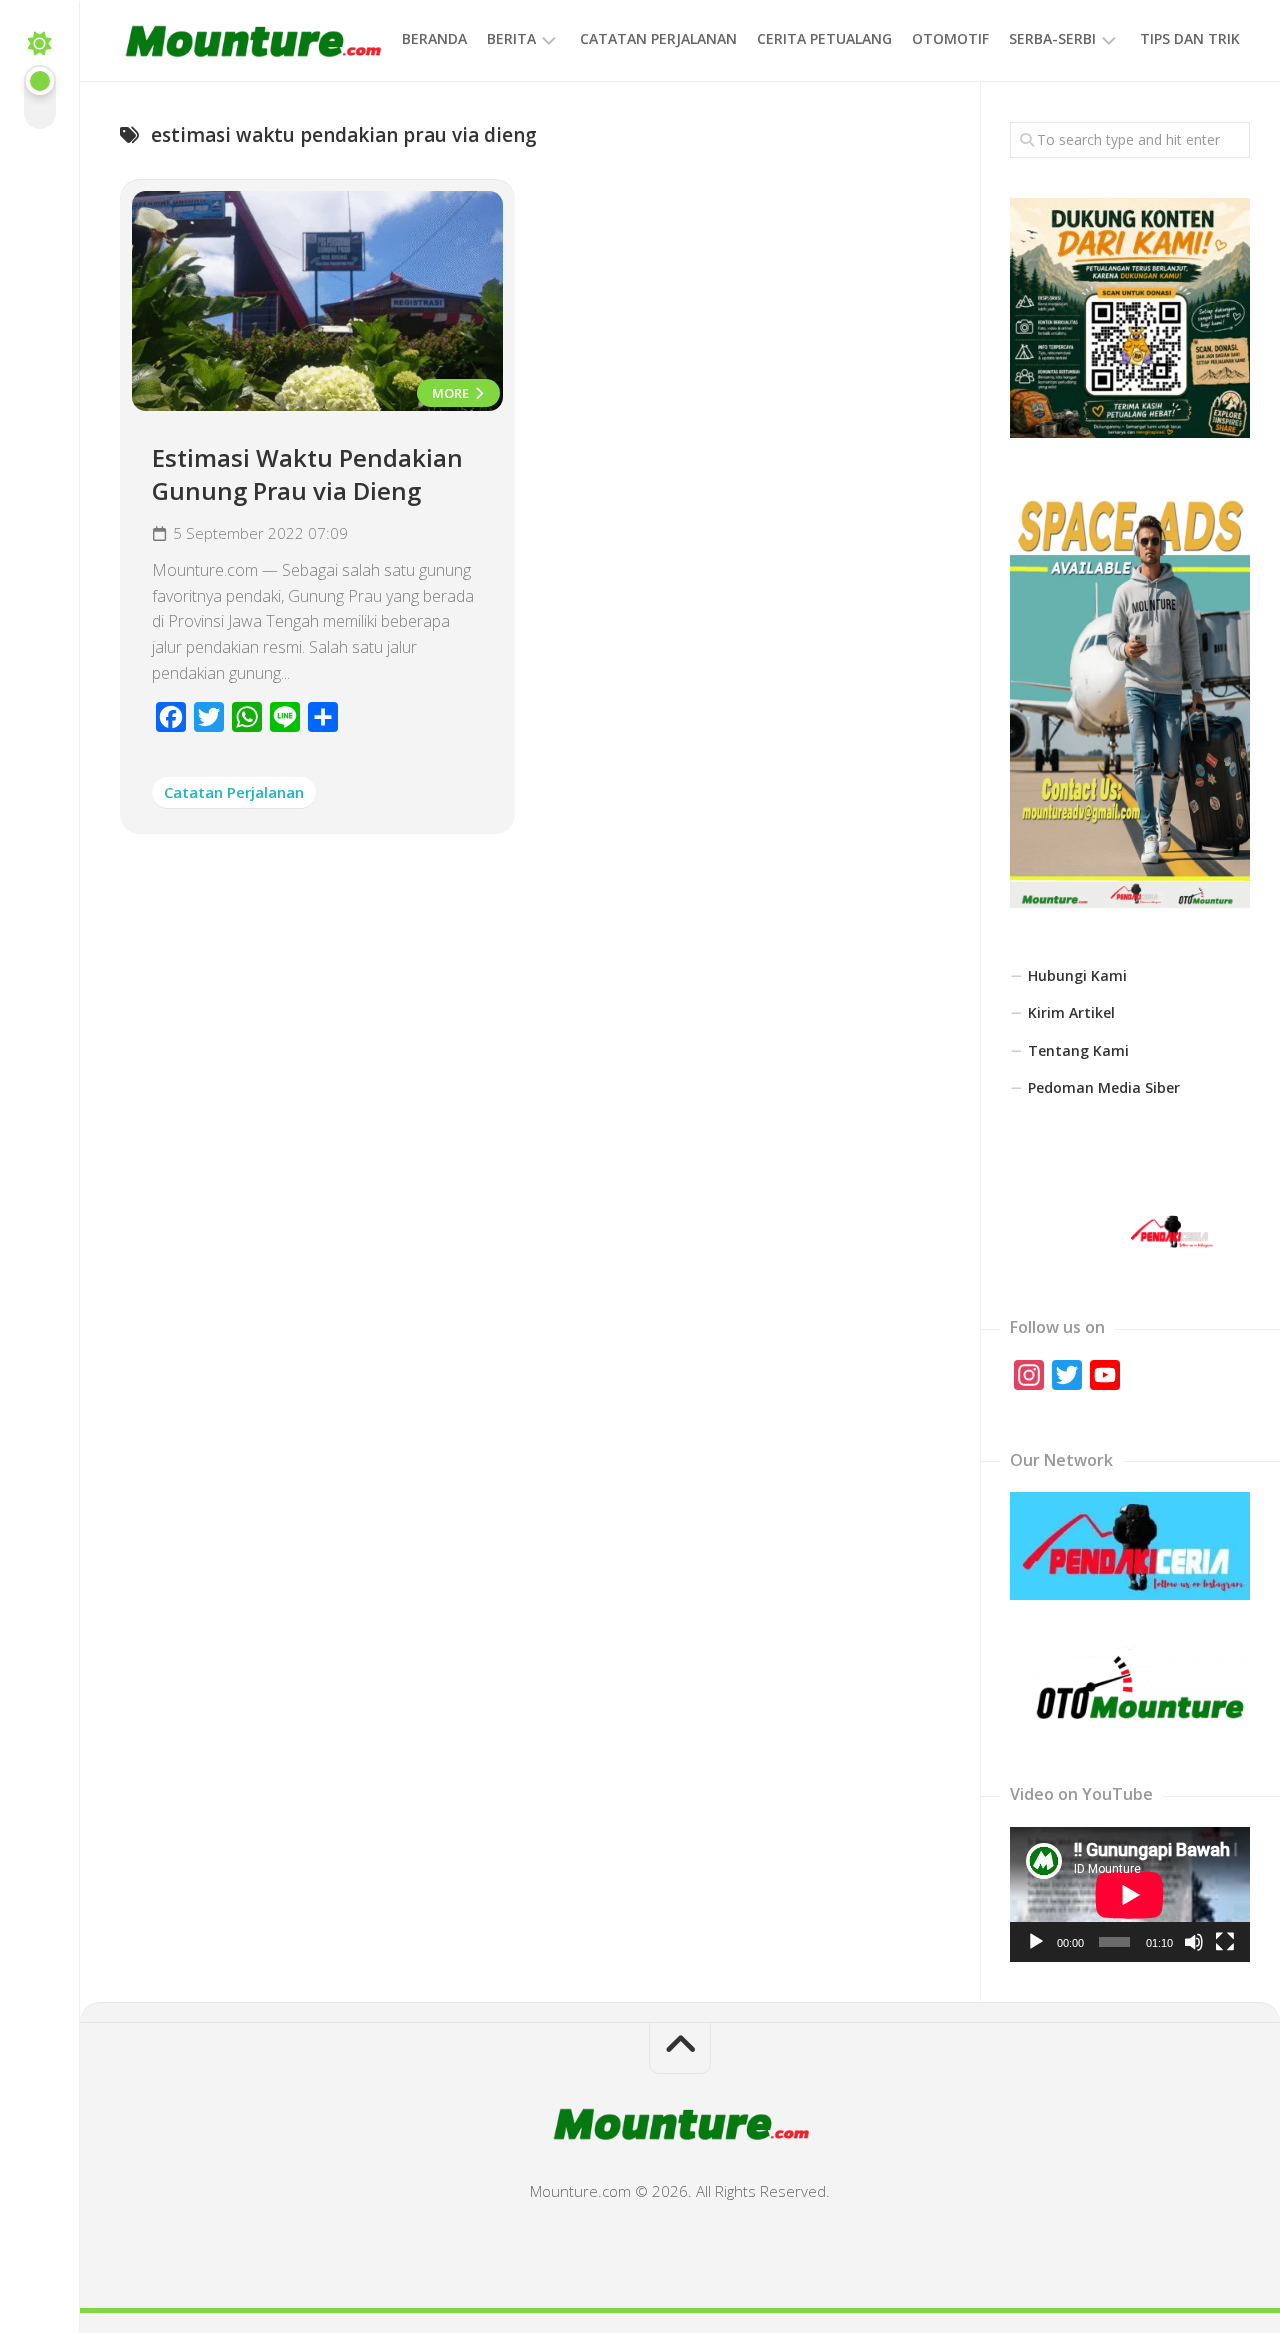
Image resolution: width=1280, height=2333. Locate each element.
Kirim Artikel (1071, 1012)
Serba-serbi (1052, 38)
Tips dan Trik (1190, 38)
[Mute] (1194, 1942)
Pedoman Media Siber (1104, 1087)
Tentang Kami (1078, 1050)
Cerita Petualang (824, 38)
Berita (511, 38)
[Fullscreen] (1225, 1942)
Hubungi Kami (1077, 975)
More (452, 393)
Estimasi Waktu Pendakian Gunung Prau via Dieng (307, 474)
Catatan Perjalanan (658, 38)
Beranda (434, 38)
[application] (1130, 1894)
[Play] (1036, 1942)
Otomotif (950, 38)
